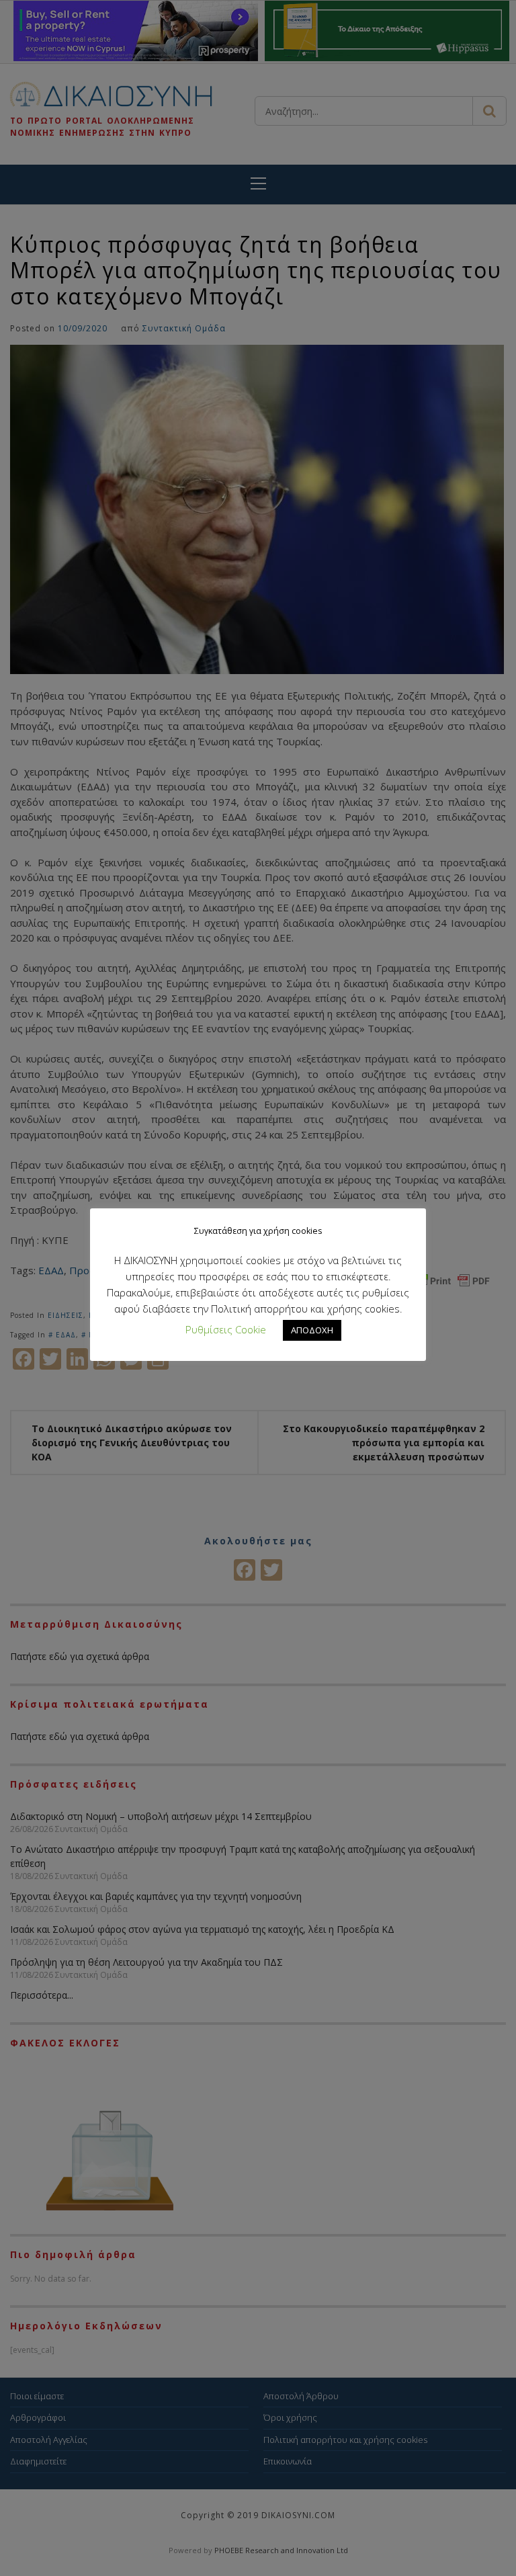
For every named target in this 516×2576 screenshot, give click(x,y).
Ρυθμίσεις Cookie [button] (226, 1329)
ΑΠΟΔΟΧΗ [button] (312, 1330)
